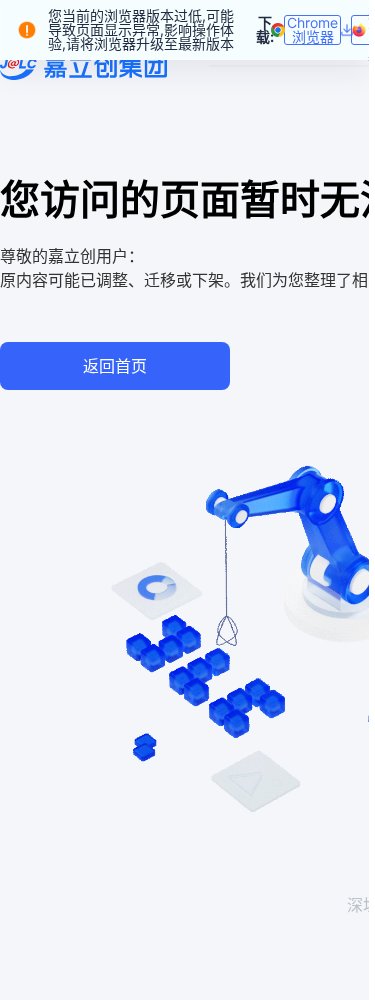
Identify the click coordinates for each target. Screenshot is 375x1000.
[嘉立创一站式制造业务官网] (83, 66)
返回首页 (115, 366)
